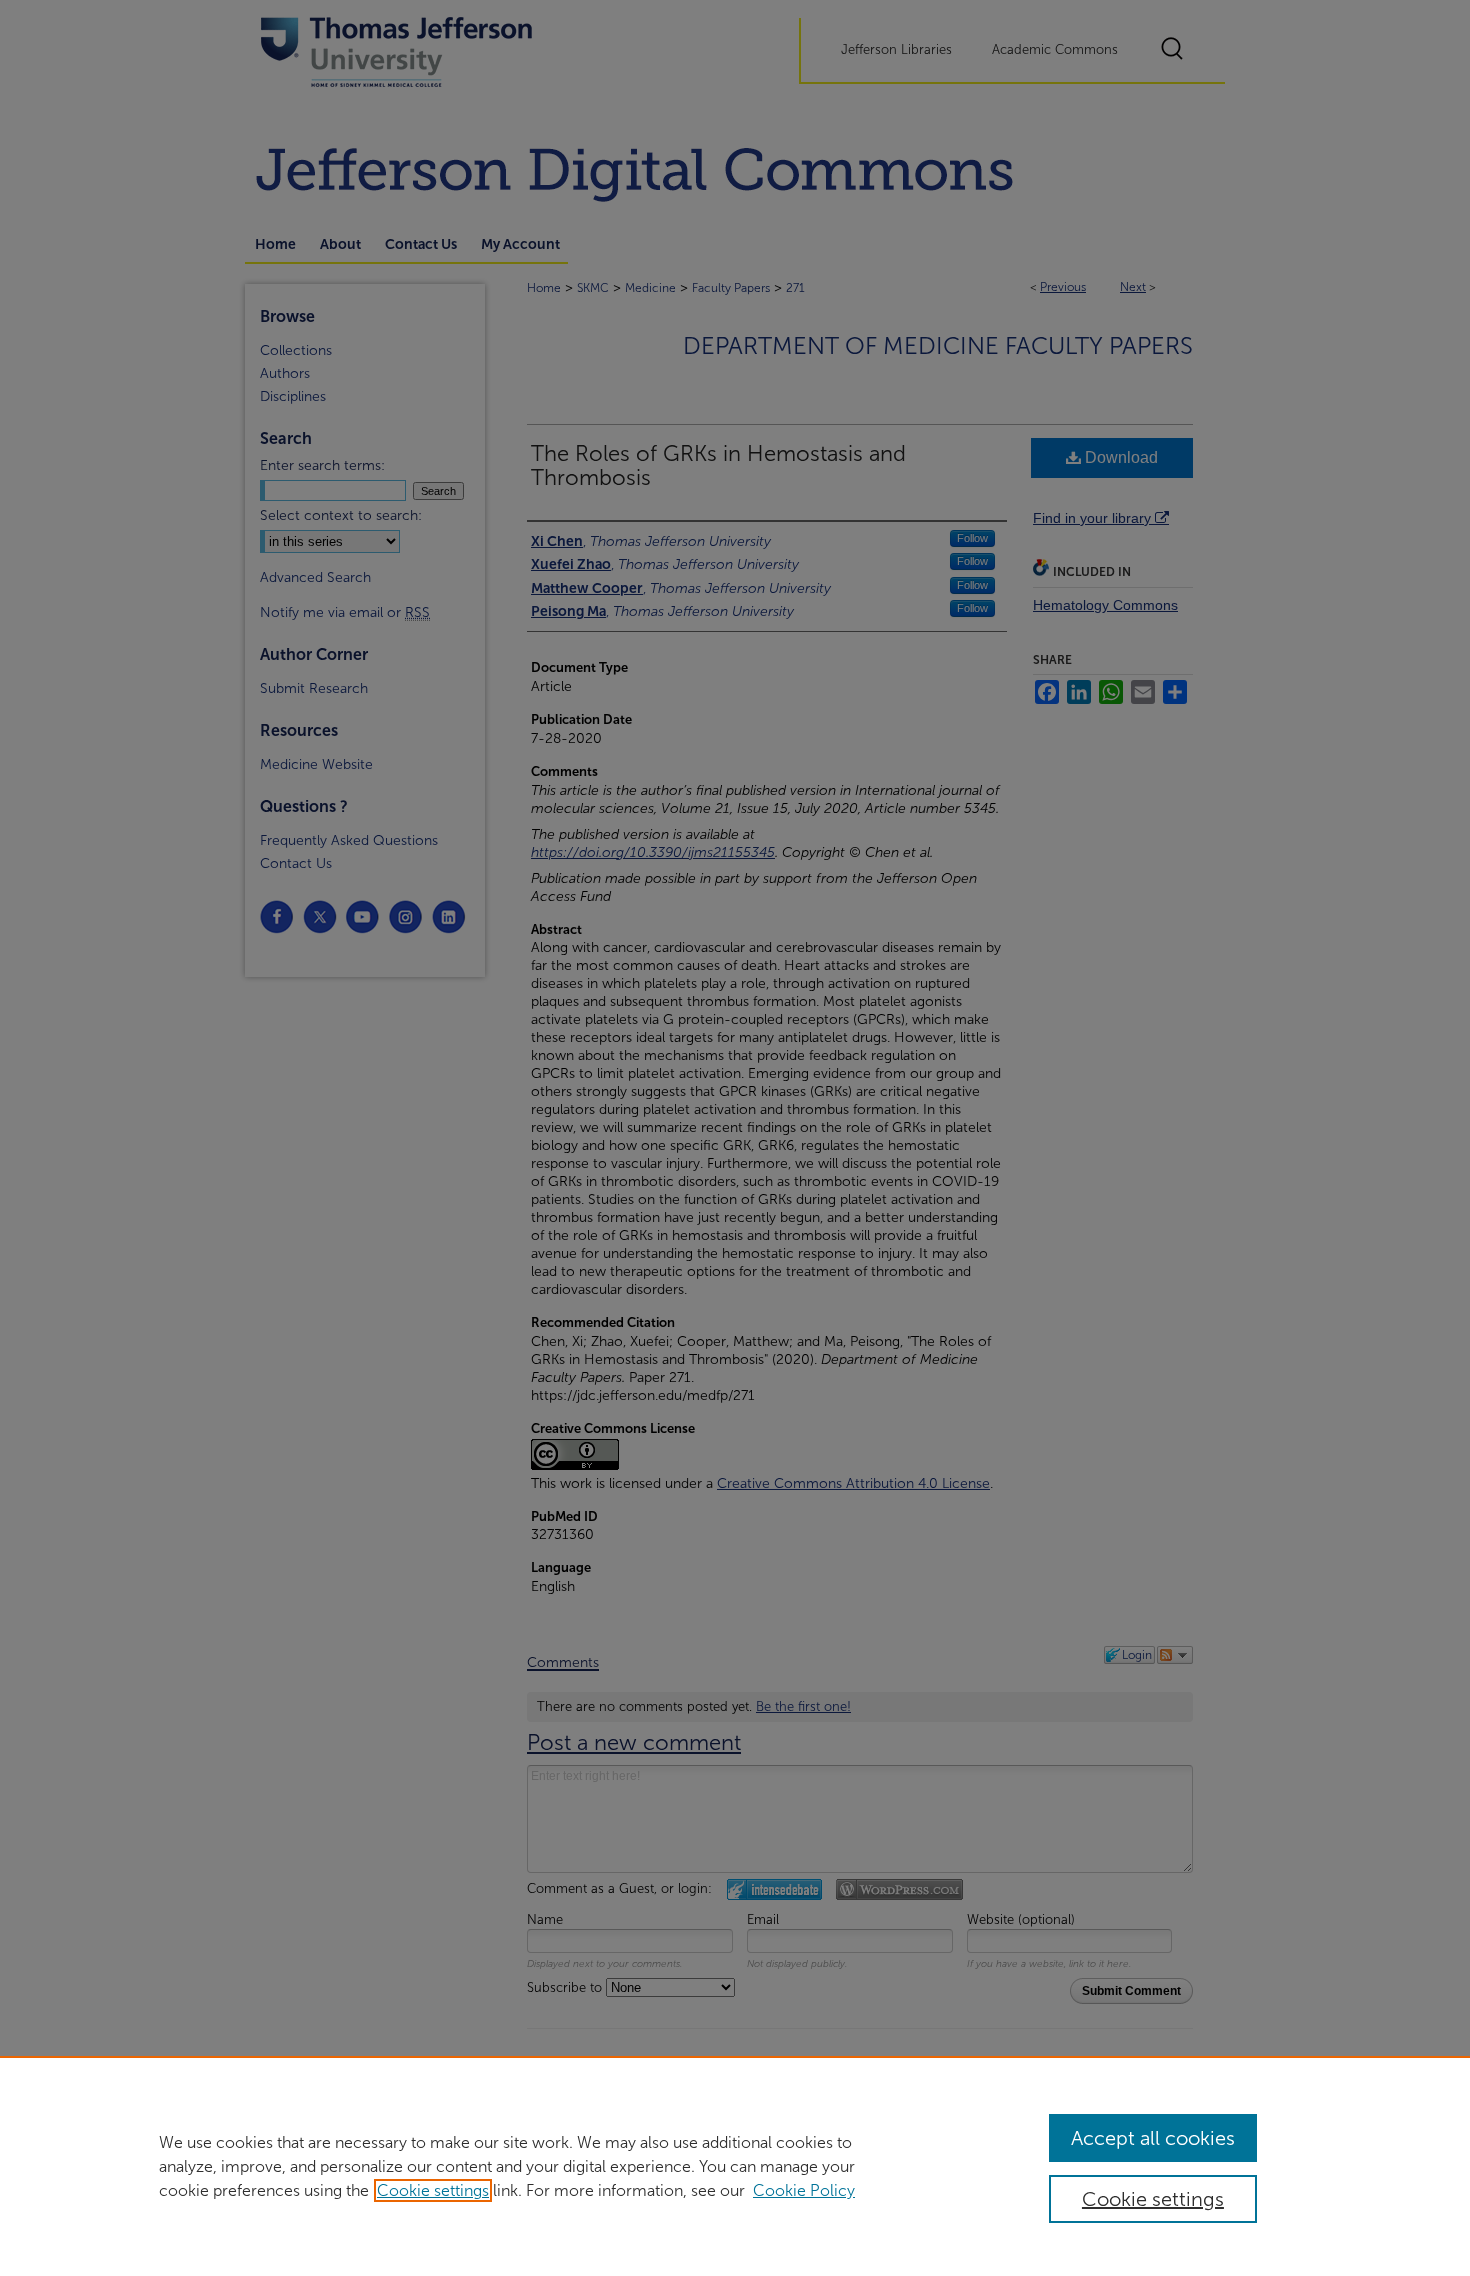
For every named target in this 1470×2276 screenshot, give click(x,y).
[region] (735, 2166)
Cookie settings (433, 2190)
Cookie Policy (804, 2190)
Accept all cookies (1153, 2138)
